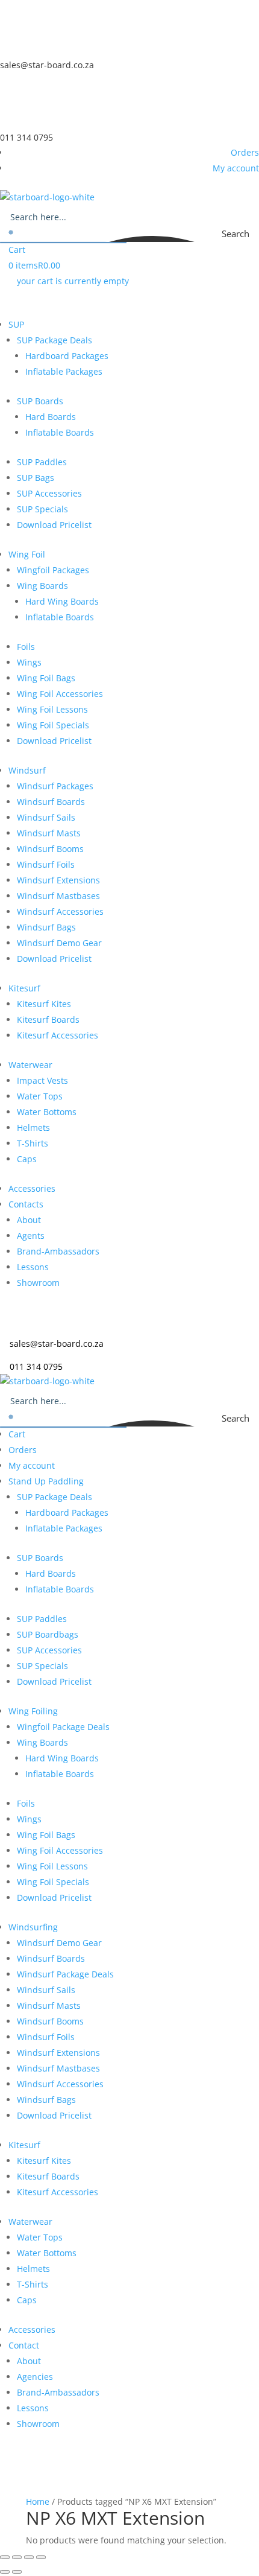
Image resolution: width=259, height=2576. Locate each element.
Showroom (38, 1283)
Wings (29, 662)
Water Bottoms (47, 1112)
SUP (16, 324)
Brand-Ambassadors (58, 1251)
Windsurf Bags (46, 927)
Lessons (33, 1267)
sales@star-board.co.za (47, 65)
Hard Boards (51, 417)
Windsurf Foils (46, 864)
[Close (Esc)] (41, 2557)
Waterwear (30, 1065)
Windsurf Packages (55, 786)
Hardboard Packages (67, 356)
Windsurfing (33, 1927)
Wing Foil (27, 554)
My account (236, 168)
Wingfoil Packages (53, 570)
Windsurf (27, 770)
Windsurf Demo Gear (59, 943)
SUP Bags (36, 478)
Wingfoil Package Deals (63, 1727)
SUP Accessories (49, 493)
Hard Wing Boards (62, 601)
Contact (24, 2345)
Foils (26, 647)
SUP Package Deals (55, 340)
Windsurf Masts (49, 833)
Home (38, 2501)
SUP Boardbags (48, 1634)
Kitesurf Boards (48, 1019)
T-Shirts (33, 1143)
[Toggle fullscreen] (17, 2557)
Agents (31, 1236)
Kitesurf (24, 988)
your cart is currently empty (73, 281)
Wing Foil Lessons (52, 709)
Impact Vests (42, 1080)
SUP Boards (40, 401)
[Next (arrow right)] (17, 2572)
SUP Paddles (42, 462)
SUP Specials (42, 509)
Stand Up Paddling (46, 1481)
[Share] (29, 2557)
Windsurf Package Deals (65, 1974)
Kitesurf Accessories (58, 1035)
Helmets (33, 1127)
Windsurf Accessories (60, 911)
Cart (17, 250)
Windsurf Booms (50, 849)
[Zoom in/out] (5, 2557)
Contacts (26, 1204)
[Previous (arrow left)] (5, 2572)
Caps (27, 1159)
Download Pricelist (54, 525)
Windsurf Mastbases (58, 896)
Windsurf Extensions (58, 880)
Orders (245, 152)
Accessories (32, 1188)
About (29, 1220)
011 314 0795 (27, 137)
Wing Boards (42, 586)
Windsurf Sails (46, 817)
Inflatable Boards (60, 432)
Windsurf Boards (51, 802)
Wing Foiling (33, 1711)
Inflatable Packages (64, 371)
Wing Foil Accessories (60, 694)
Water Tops (40, 1096)
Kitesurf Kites (44, 1004)
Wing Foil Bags (46, 678)
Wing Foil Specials (53, 725)
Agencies (35, 2377)
